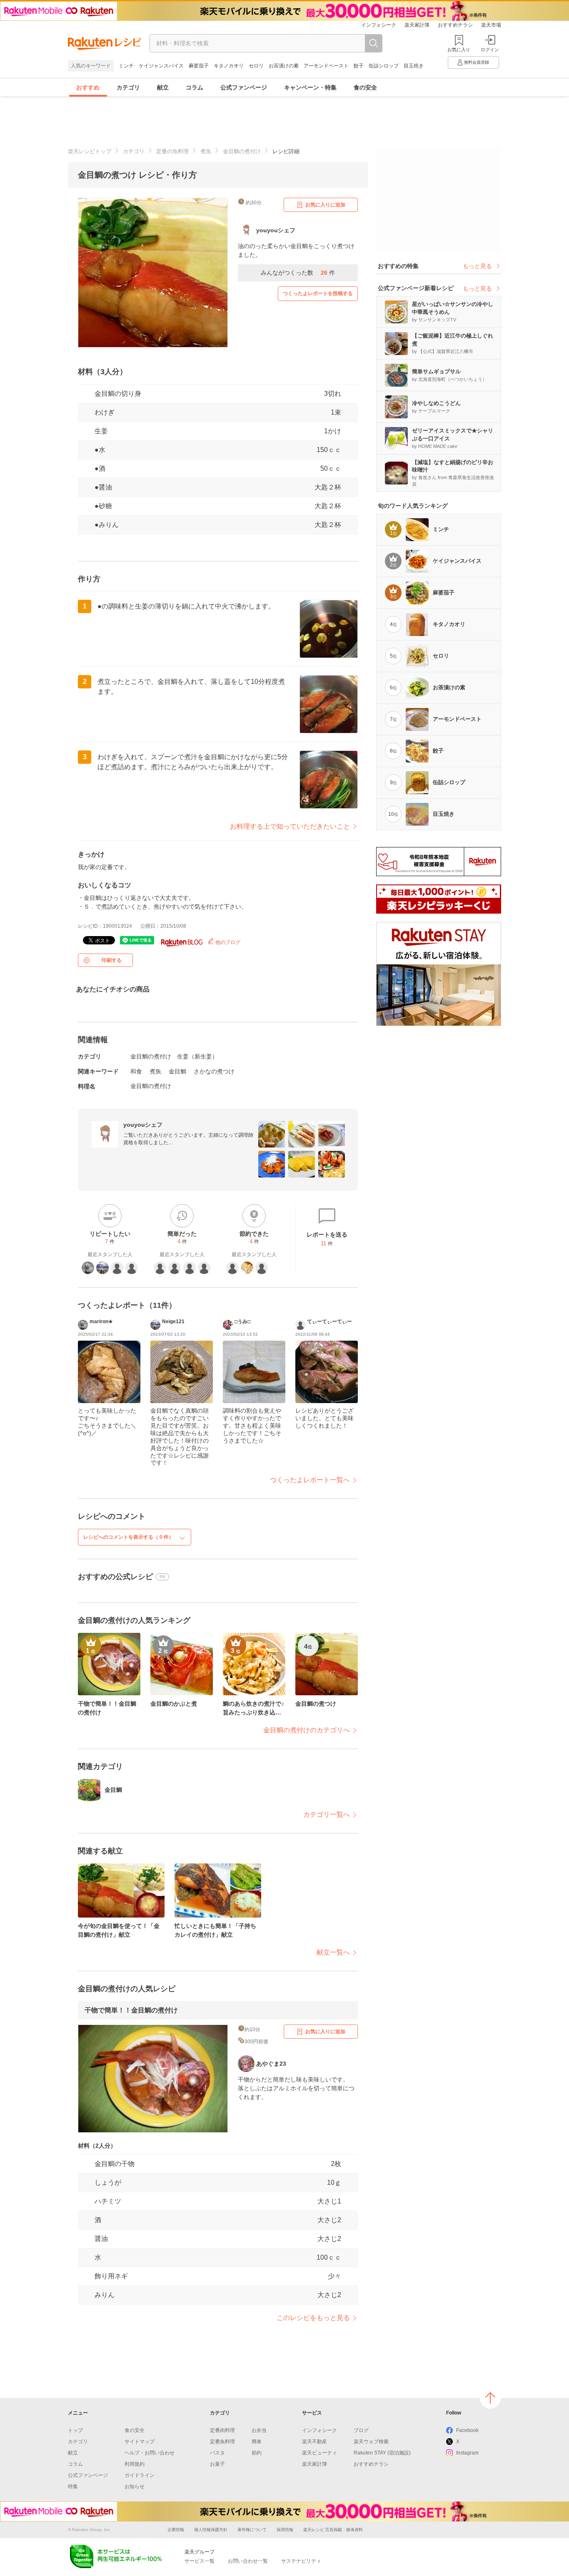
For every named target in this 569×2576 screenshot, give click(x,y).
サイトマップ (140, 2442)
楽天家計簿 (417, 25)
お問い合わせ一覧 (248, 2561)
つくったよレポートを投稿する (318, 293)
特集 (73, 2487)
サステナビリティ (301, 2561)
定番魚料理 (222, 2442)
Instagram (467, 2453)
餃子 (359, 66)
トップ (75, 2430)
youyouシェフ (143, 1125)
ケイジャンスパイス (161, 66)
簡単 (257, 2442)
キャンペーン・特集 (310, 87)
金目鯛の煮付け (242, 151)
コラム (195, 87)
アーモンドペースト (326, 66)
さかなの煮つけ (214, 1071)
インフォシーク (379, 25)
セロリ (256, 66)
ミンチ (126, 66)
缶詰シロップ (384, 66)
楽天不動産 (314, 2442)
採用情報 (285, 2530)
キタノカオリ (229, 66)
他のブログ (227, 942)
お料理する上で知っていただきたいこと (290, 826)
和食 (136, 1071)
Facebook (467, 2430)
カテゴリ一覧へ (327, 1815)
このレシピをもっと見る (313, 2318)
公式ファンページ (244, 87)
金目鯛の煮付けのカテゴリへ (307, 1730)
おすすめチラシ (455, 25)
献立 (163, 87)
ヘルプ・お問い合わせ (150, 2453)
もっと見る (477, 266)
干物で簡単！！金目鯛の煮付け (131, 2010)
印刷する (112, 960)
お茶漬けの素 (284, 66)
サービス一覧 (200, 2561)
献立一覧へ (333, 1952)
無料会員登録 (477, 62)
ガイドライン (140, 2475)
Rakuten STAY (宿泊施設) (382, 2453)
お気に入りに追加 (325, 205)
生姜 (101, 431)
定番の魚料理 (172, 151)
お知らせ (135, 2487)
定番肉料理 (222, 2430)
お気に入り (459, 50)
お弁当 (259, 2430)
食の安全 (365, 87)
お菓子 (217, 2464)
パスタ (217, 2453)
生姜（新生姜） (197, 1056)
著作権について (252, 2530)
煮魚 (206, 151)
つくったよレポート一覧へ (310, 1480)
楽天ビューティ (319, 2453)
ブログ (361, 2430)
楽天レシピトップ (90, 151)
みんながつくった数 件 (298, 273)
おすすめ (88, 87)
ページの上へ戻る (490, 2398)
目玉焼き (414, 66)
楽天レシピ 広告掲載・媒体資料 (333, 2530)
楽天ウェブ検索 (371, 2442)
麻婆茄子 (199, 66)
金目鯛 (177, 1071)
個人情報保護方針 (211, 2530)
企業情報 (176, 2530)
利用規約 (135, 2464)
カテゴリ (128, 87)
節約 (257, 2453)
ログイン (490, 50)
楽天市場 (491, 25)
